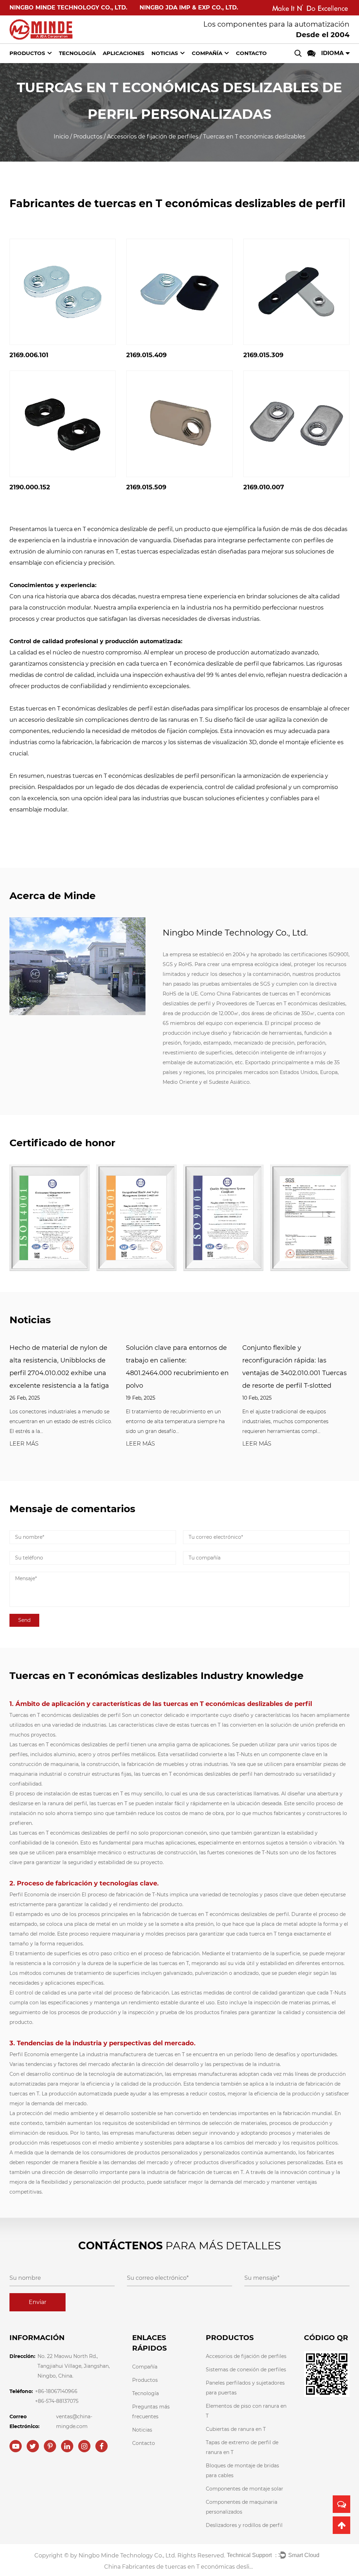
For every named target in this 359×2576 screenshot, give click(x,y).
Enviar (38, 2302)
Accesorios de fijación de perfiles (153, 137)
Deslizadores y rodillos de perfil (244, 2525)
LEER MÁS (24, 1444)
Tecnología (77, 53)
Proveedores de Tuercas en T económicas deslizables (281, 1004)
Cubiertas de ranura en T (236, 2429)
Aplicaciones (124, 53)
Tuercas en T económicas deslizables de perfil (66, 1715)
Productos (27, 53)
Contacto (251, 53)
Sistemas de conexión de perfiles (246, 2370)
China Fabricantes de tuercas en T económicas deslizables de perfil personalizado (179, 2567)
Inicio (61, 137)
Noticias (165, 53)
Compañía (207, 53)
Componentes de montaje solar (245, 2489)
